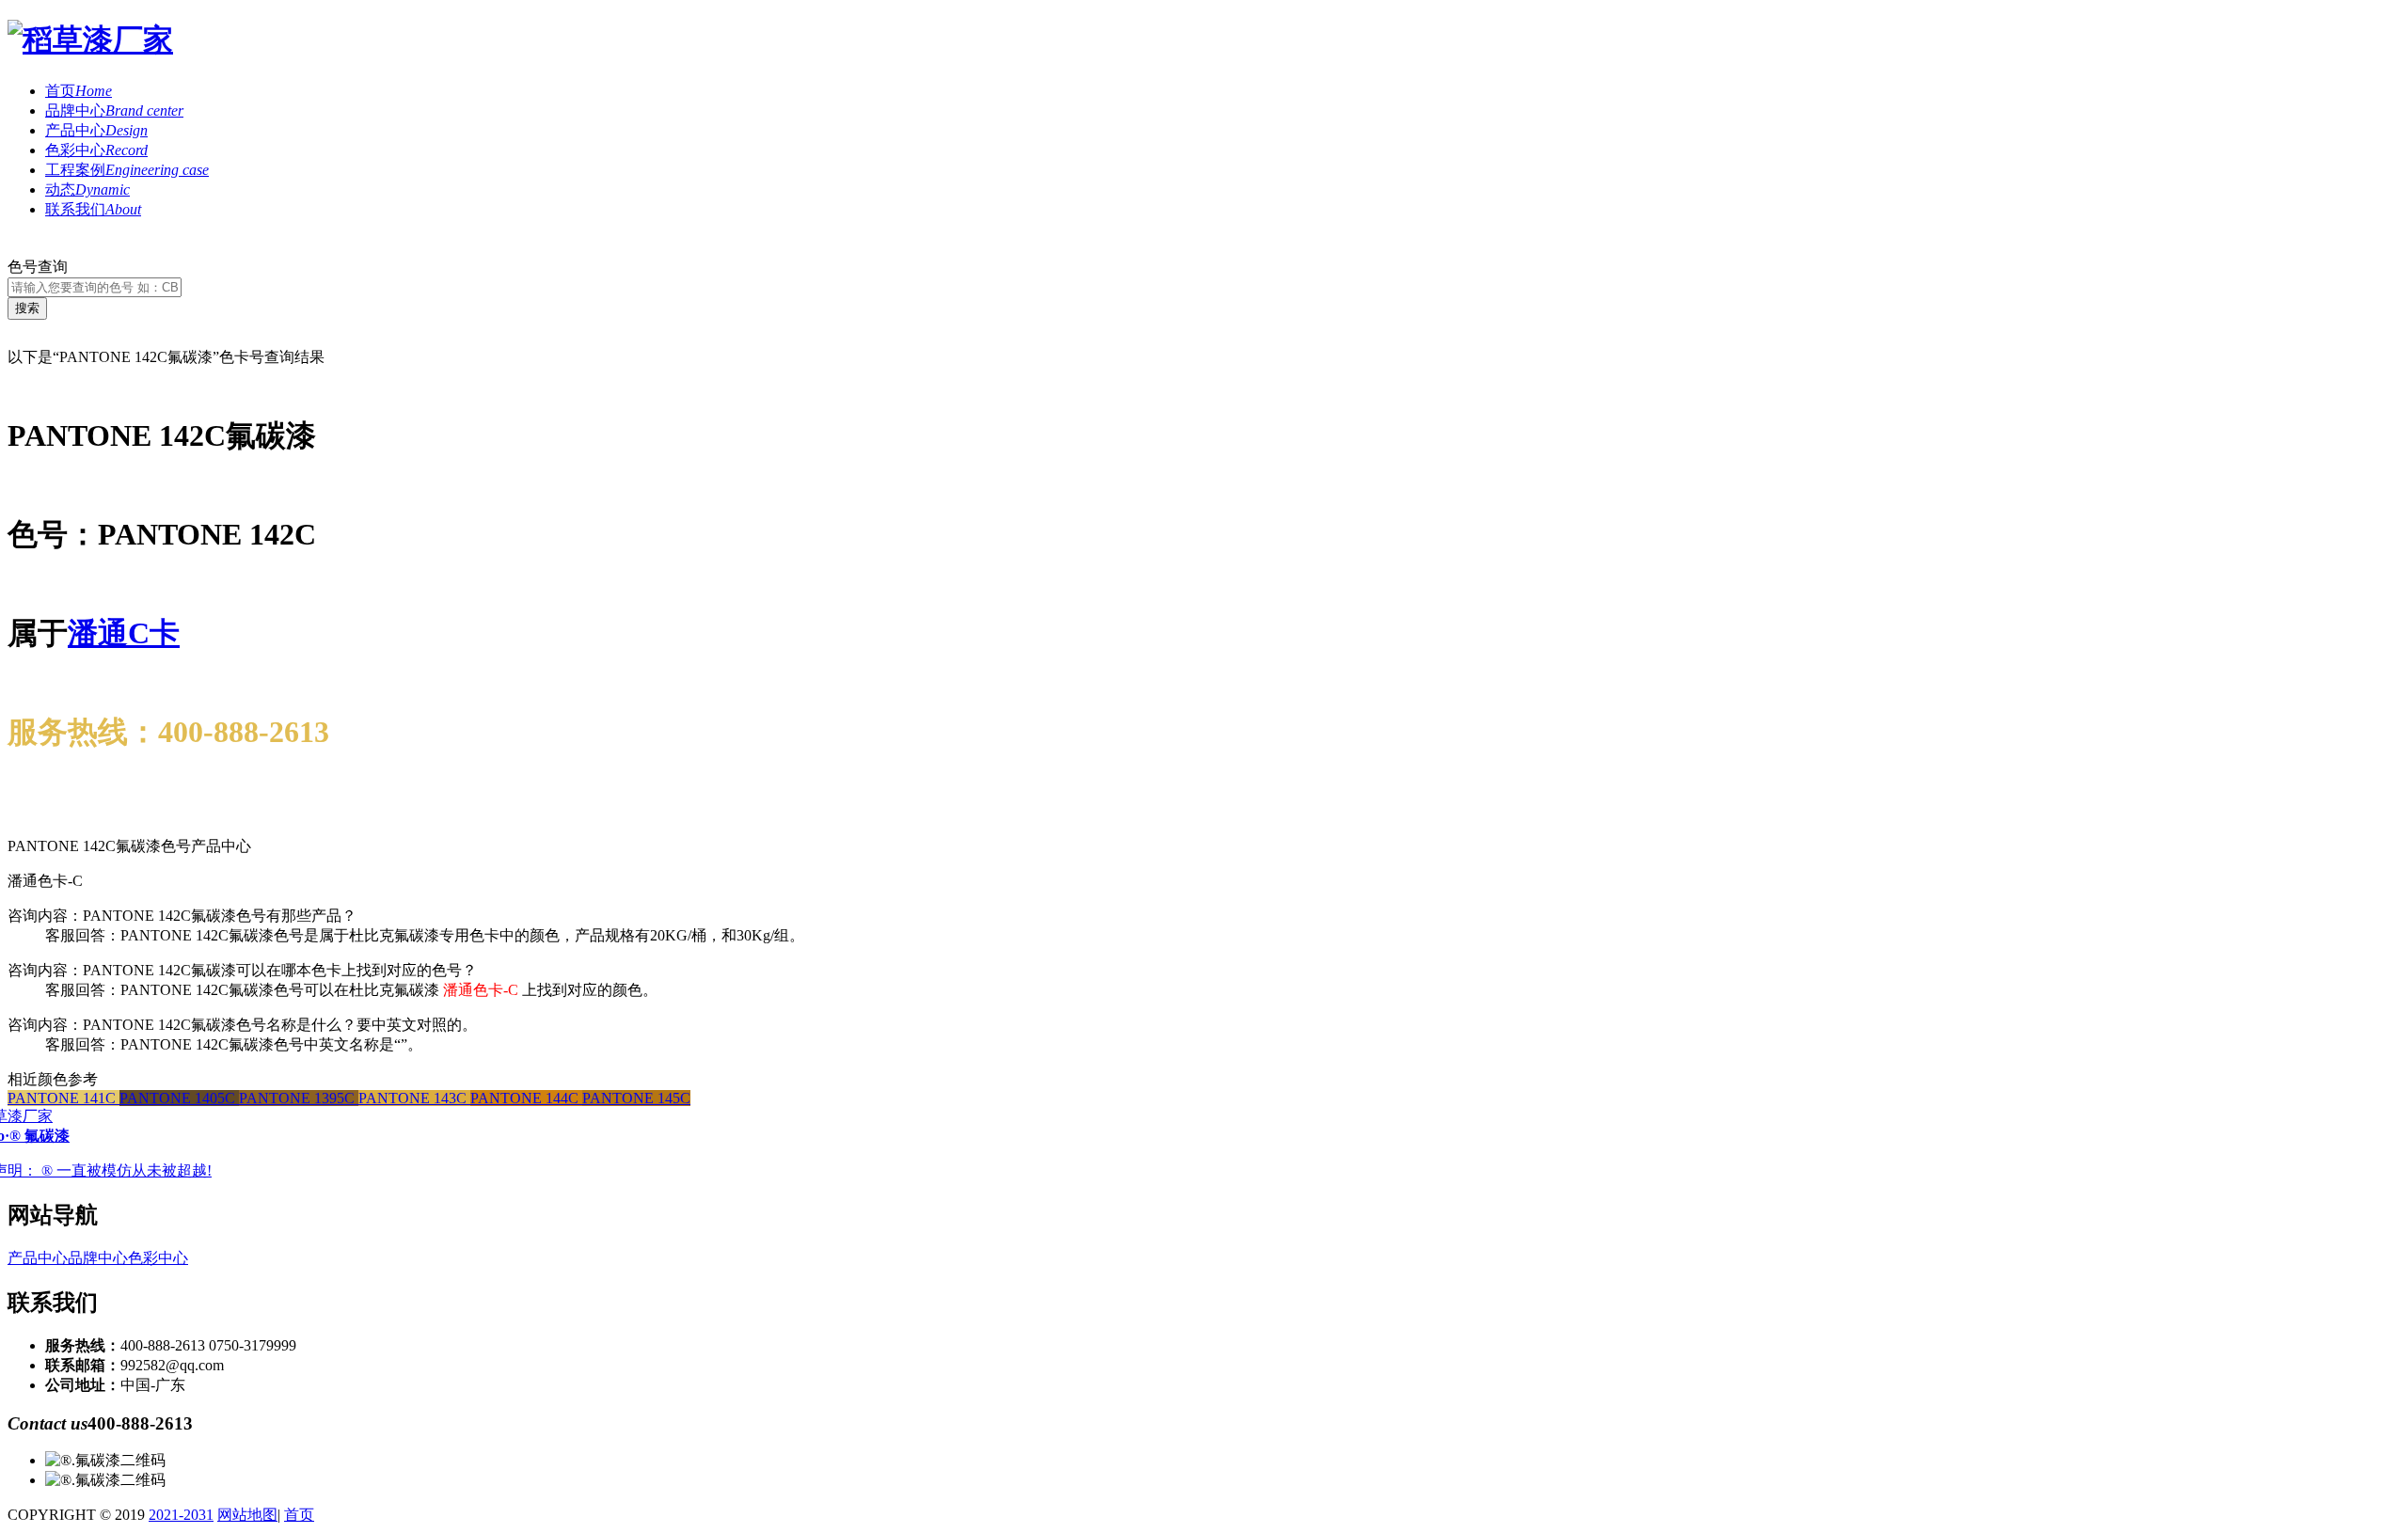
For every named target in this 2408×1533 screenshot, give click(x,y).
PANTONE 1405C (179, 1098)
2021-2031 (181, 1515)
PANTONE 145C (636, 1098)
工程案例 (127, 170)
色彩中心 (96, 150)
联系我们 (93, 209)
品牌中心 (114, 111)
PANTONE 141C (63, 1098)
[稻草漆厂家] (90, 40)
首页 (79, 91)
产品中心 (96, 130)
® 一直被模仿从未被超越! (127, 1170)
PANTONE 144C (526, 1098)
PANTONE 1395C (299, 1098)
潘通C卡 (124, 633)
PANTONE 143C (414, 1098)
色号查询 (38, 267)
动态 (87, 190)
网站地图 (247, 1515)
